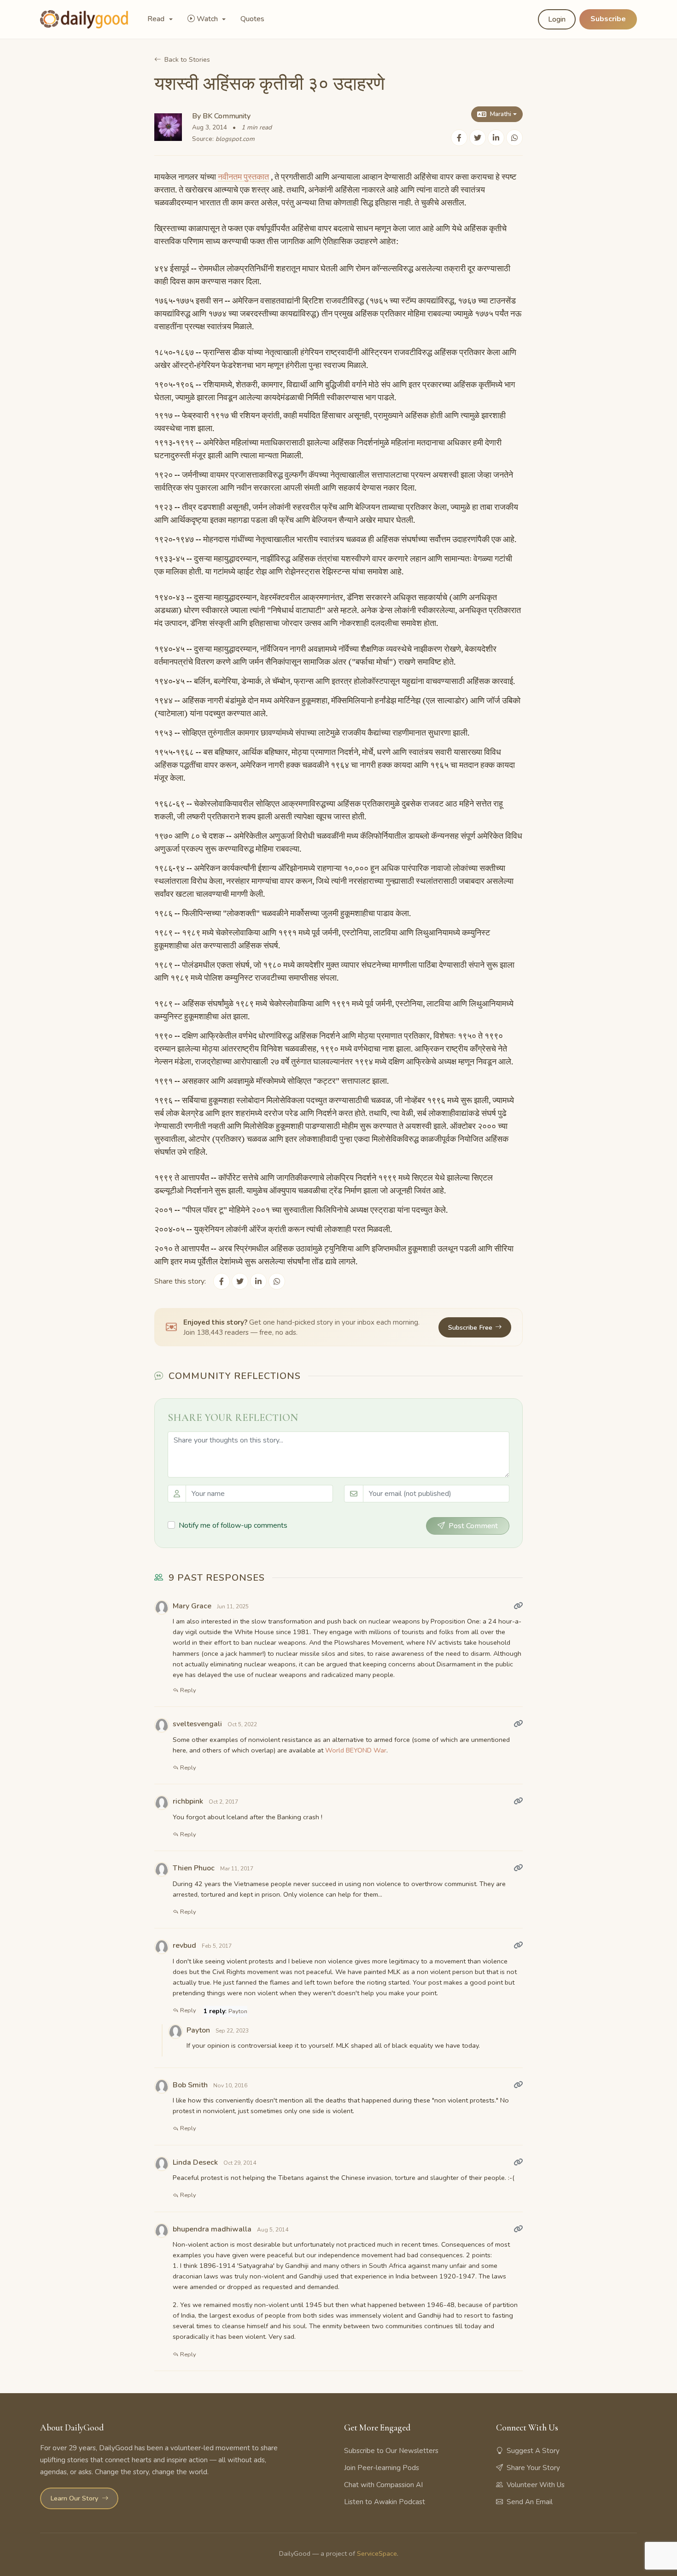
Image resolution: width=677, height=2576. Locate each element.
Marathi (501, 114)
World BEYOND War (356, 1750)
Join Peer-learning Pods (382, 2468)
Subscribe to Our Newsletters (391, 2451)
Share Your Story (533, 2468)
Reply (187, 1690)
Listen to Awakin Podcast (385, 2502)
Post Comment (473, 1526)
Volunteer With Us (536, 2485)
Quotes (252, 19)
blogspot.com (235, 139)
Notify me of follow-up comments (233, 1525)
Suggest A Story (533, 2451)
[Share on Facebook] (459, 138)
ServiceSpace (377, 2553)
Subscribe (608, 19)
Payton (238, 2011)
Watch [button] (208, 19)
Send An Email (530, 2502)
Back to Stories (187, 59)
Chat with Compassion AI (383, 2485)
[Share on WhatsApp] (514, 138)
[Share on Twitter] (478, 138)
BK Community (227, 116)
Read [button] (157, 19)
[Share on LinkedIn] (496, 138)
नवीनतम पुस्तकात (243, 177)
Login (557, 19)
